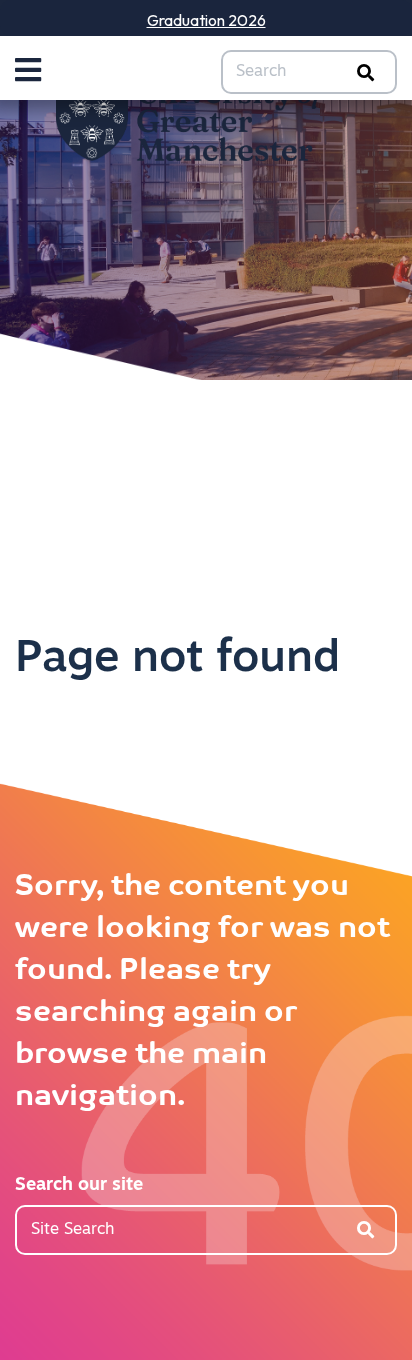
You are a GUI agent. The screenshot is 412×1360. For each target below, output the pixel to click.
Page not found (177, 659)
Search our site (79, 1186)
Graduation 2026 (206, 20)
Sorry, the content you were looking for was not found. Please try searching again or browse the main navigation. (202, 992)
